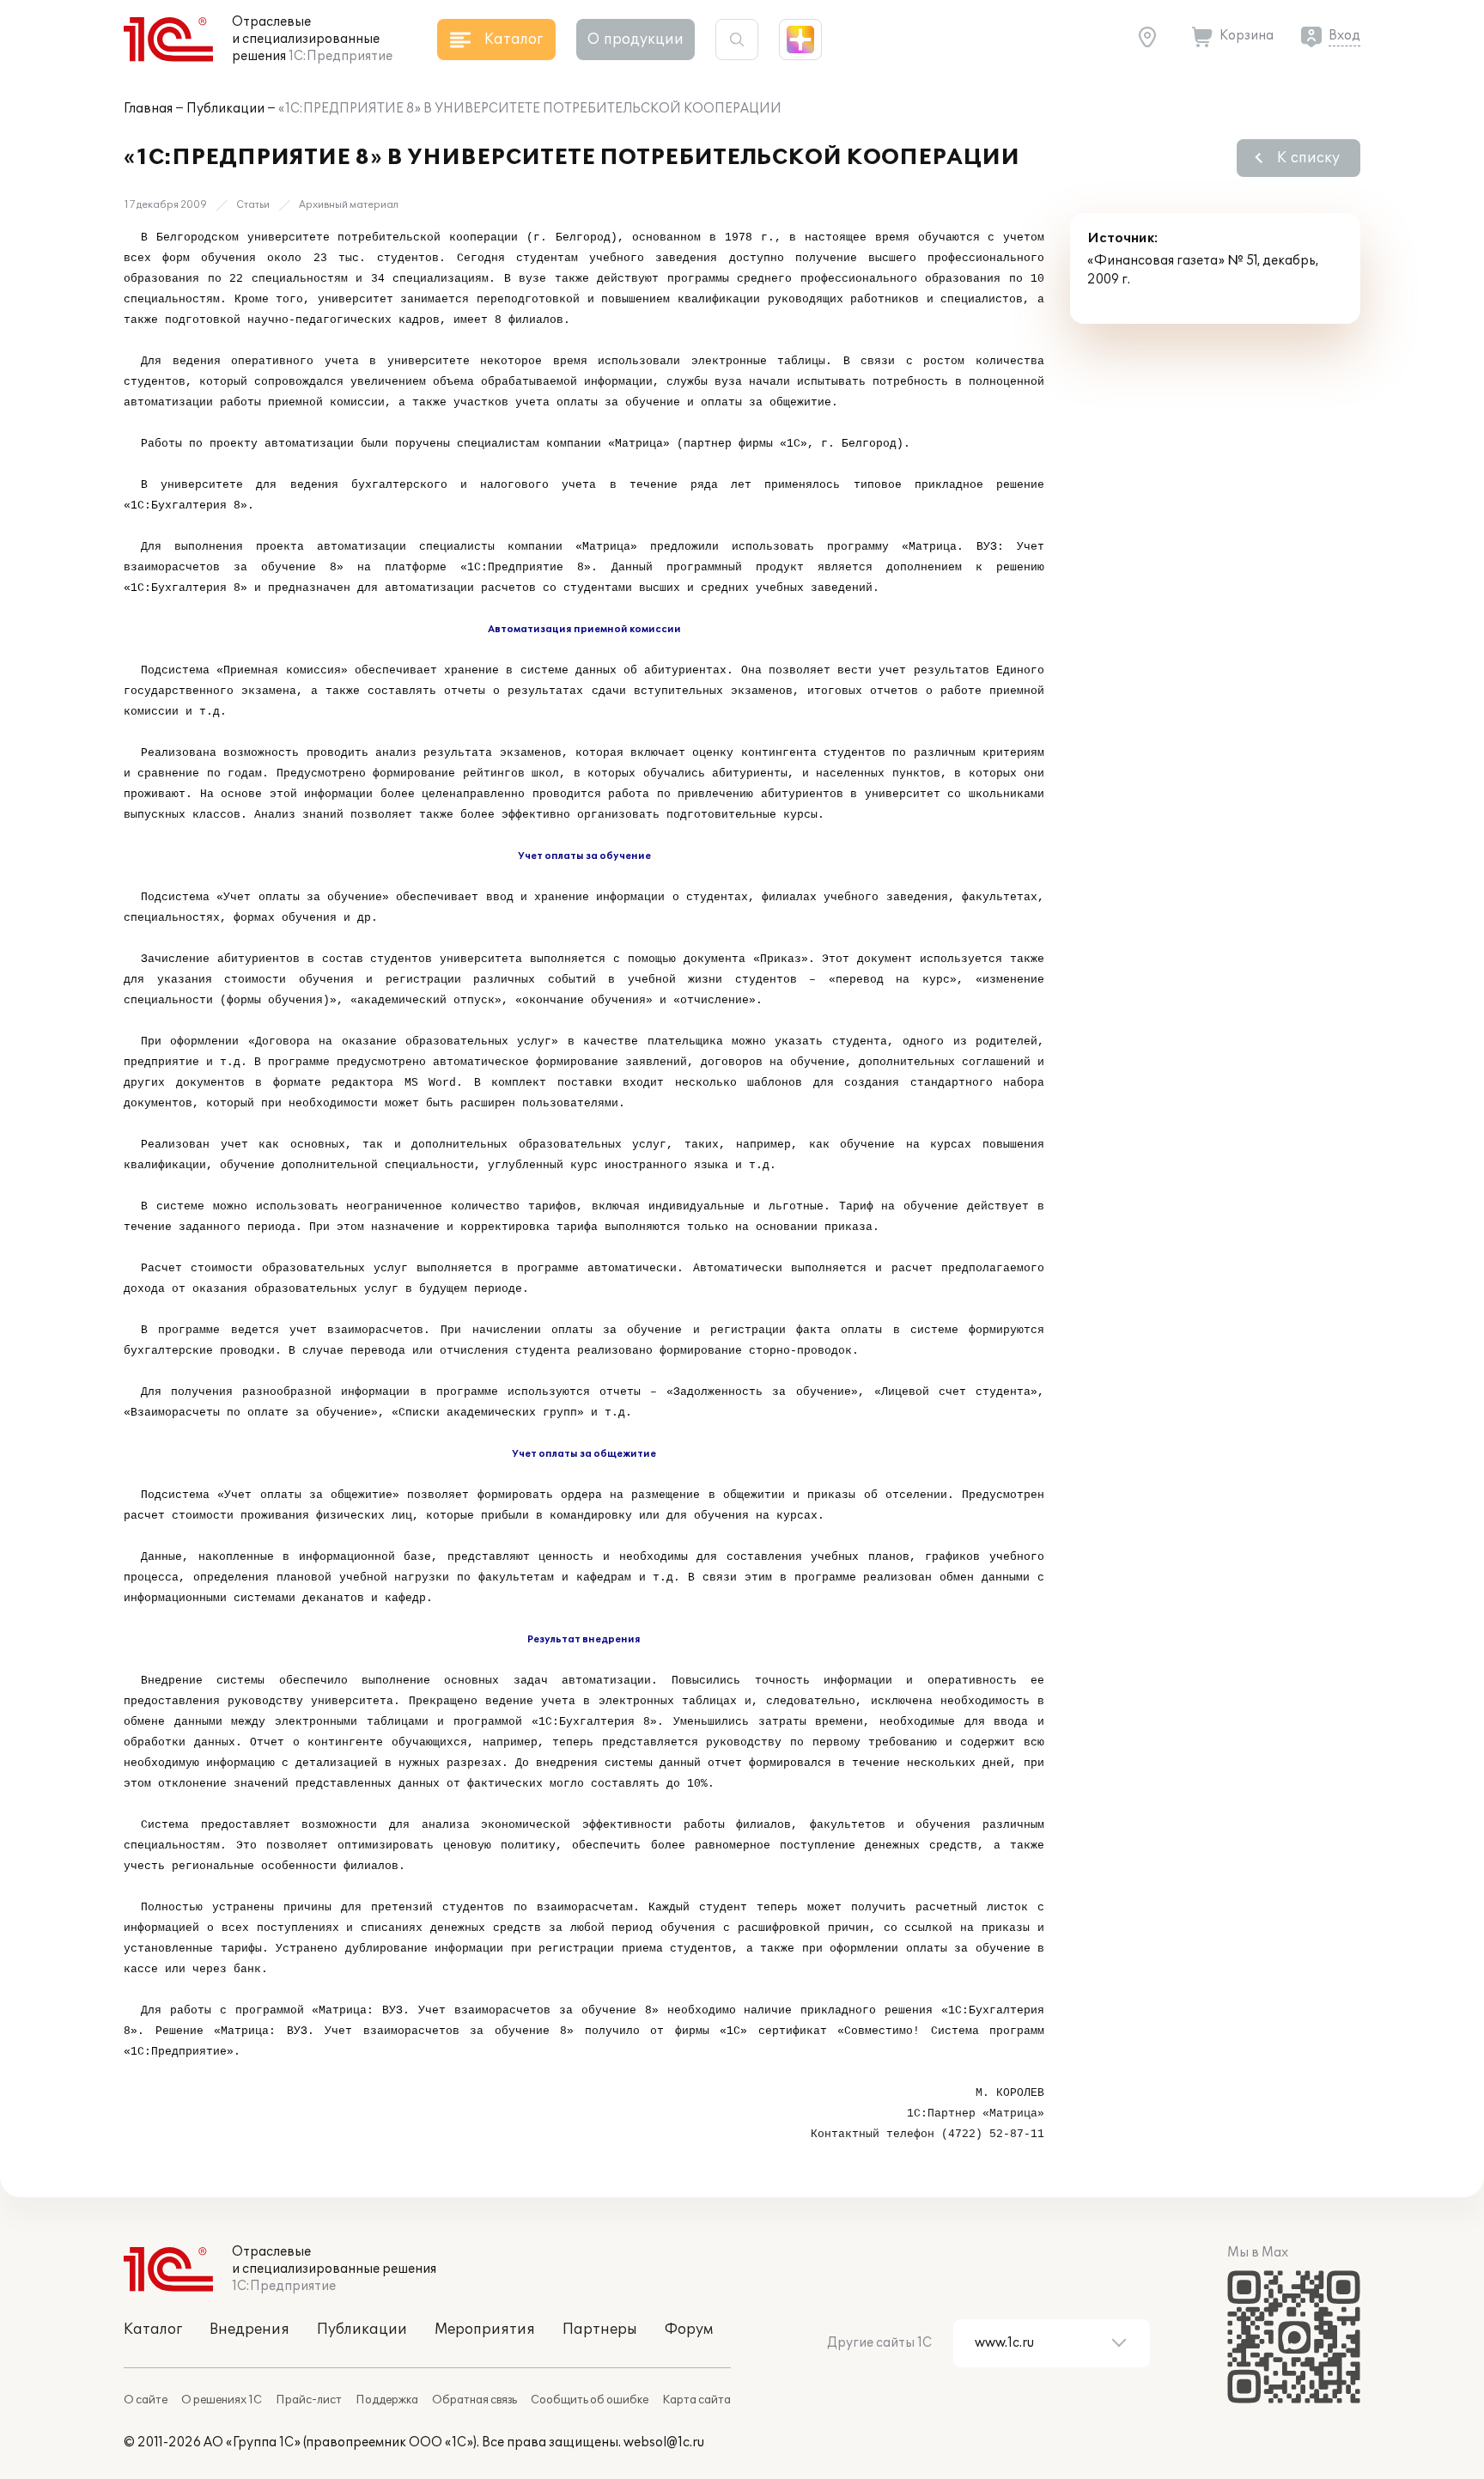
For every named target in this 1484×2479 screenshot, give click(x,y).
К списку (1308, 158)
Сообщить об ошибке (590, 2400)
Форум (689, 2330)
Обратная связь (474, 2400)
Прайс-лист (309, 2400)
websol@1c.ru (664, 2442)
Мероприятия (485, 2330)
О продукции (636, 40)
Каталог (153, 2330)
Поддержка (387, 2400)
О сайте (146, 2400)
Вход (1344, 36)
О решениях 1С (222, 2400)
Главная (148, 109)
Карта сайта (696, 2400)
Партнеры (600, 2330)
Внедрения (249, 2330)
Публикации (225, 109)
